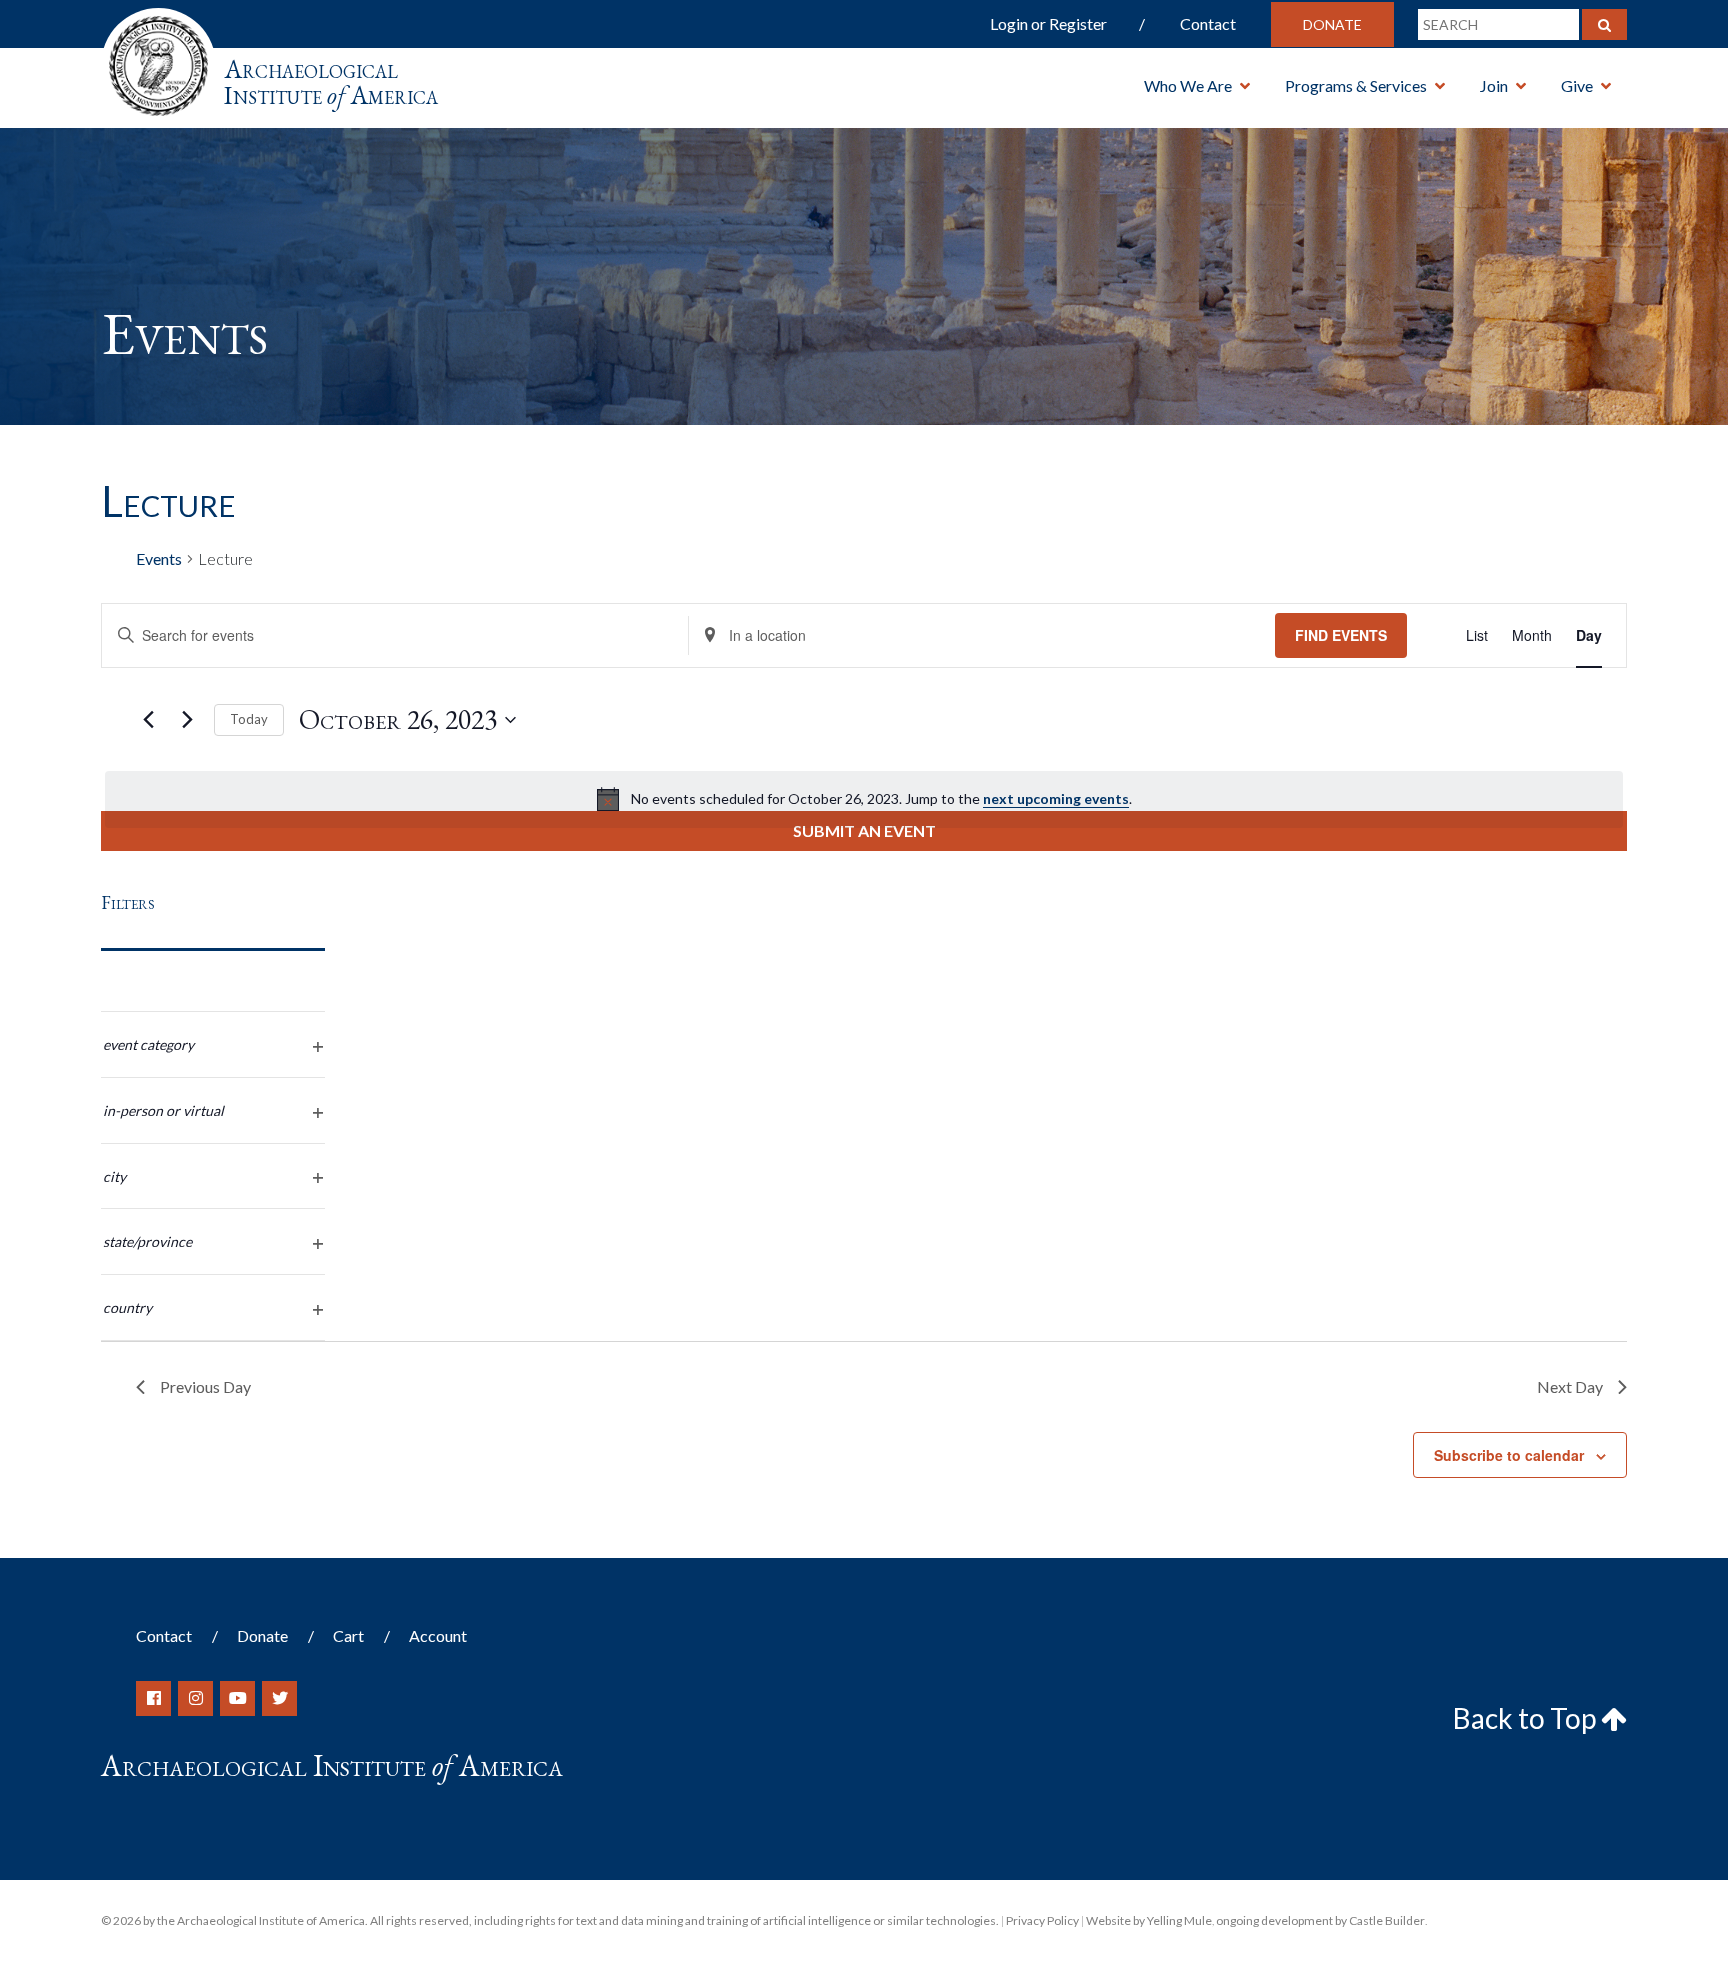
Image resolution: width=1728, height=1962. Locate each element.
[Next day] (187, 720)
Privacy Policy (1042, 1920)
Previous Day (205, 1386)
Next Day (1570, 1386)
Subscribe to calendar (1509, 1455)
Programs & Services (1356, 85)
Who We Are (1188, 85)
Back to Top (1527, 1718)
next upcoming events (1056, 798)
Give (1577, 85)
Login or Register (1048, 23)
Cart (348, 1635)
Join (1494, 85)
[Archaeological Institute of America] (158, 59)
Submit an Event (864, 830)
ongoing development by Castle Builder (1320, 1920)
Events (159, 558)
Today (249, 719)
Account (438, 1635)
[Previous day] (148, 720)
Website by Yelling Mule (1149, 1920)
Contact (1208, 23)
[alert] (863, 799)
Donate (1332, 24)
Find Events (1341, 635)
